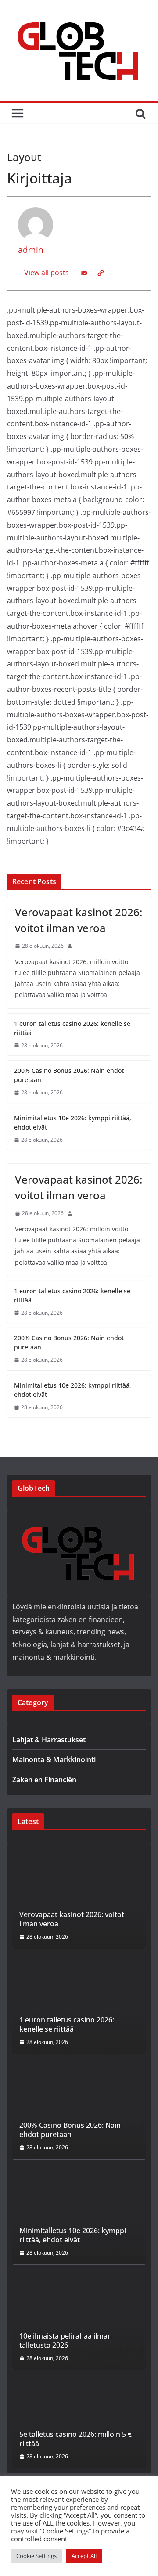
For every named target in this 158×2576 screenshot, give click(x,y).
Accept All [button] (84, 2556)
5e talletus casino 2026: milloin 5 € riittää (75, 2439)
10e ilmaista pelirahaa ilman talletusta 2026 (66, 2341)
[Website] (101, 273)
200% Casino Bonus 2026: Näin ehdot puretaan (69, 1075)
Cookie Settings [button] (36, 2556)
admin (31, 250)
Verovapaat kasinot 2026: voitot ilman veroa (79, 920)
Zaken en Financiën (44, 1780)
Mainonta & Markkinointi (54, 1759)
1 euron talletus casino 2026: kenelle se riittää (72, 1028)
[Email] (84, 273)
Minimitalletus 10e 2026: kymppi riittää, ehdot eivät (73, 1123)
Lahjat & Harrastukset (49, 1740)
